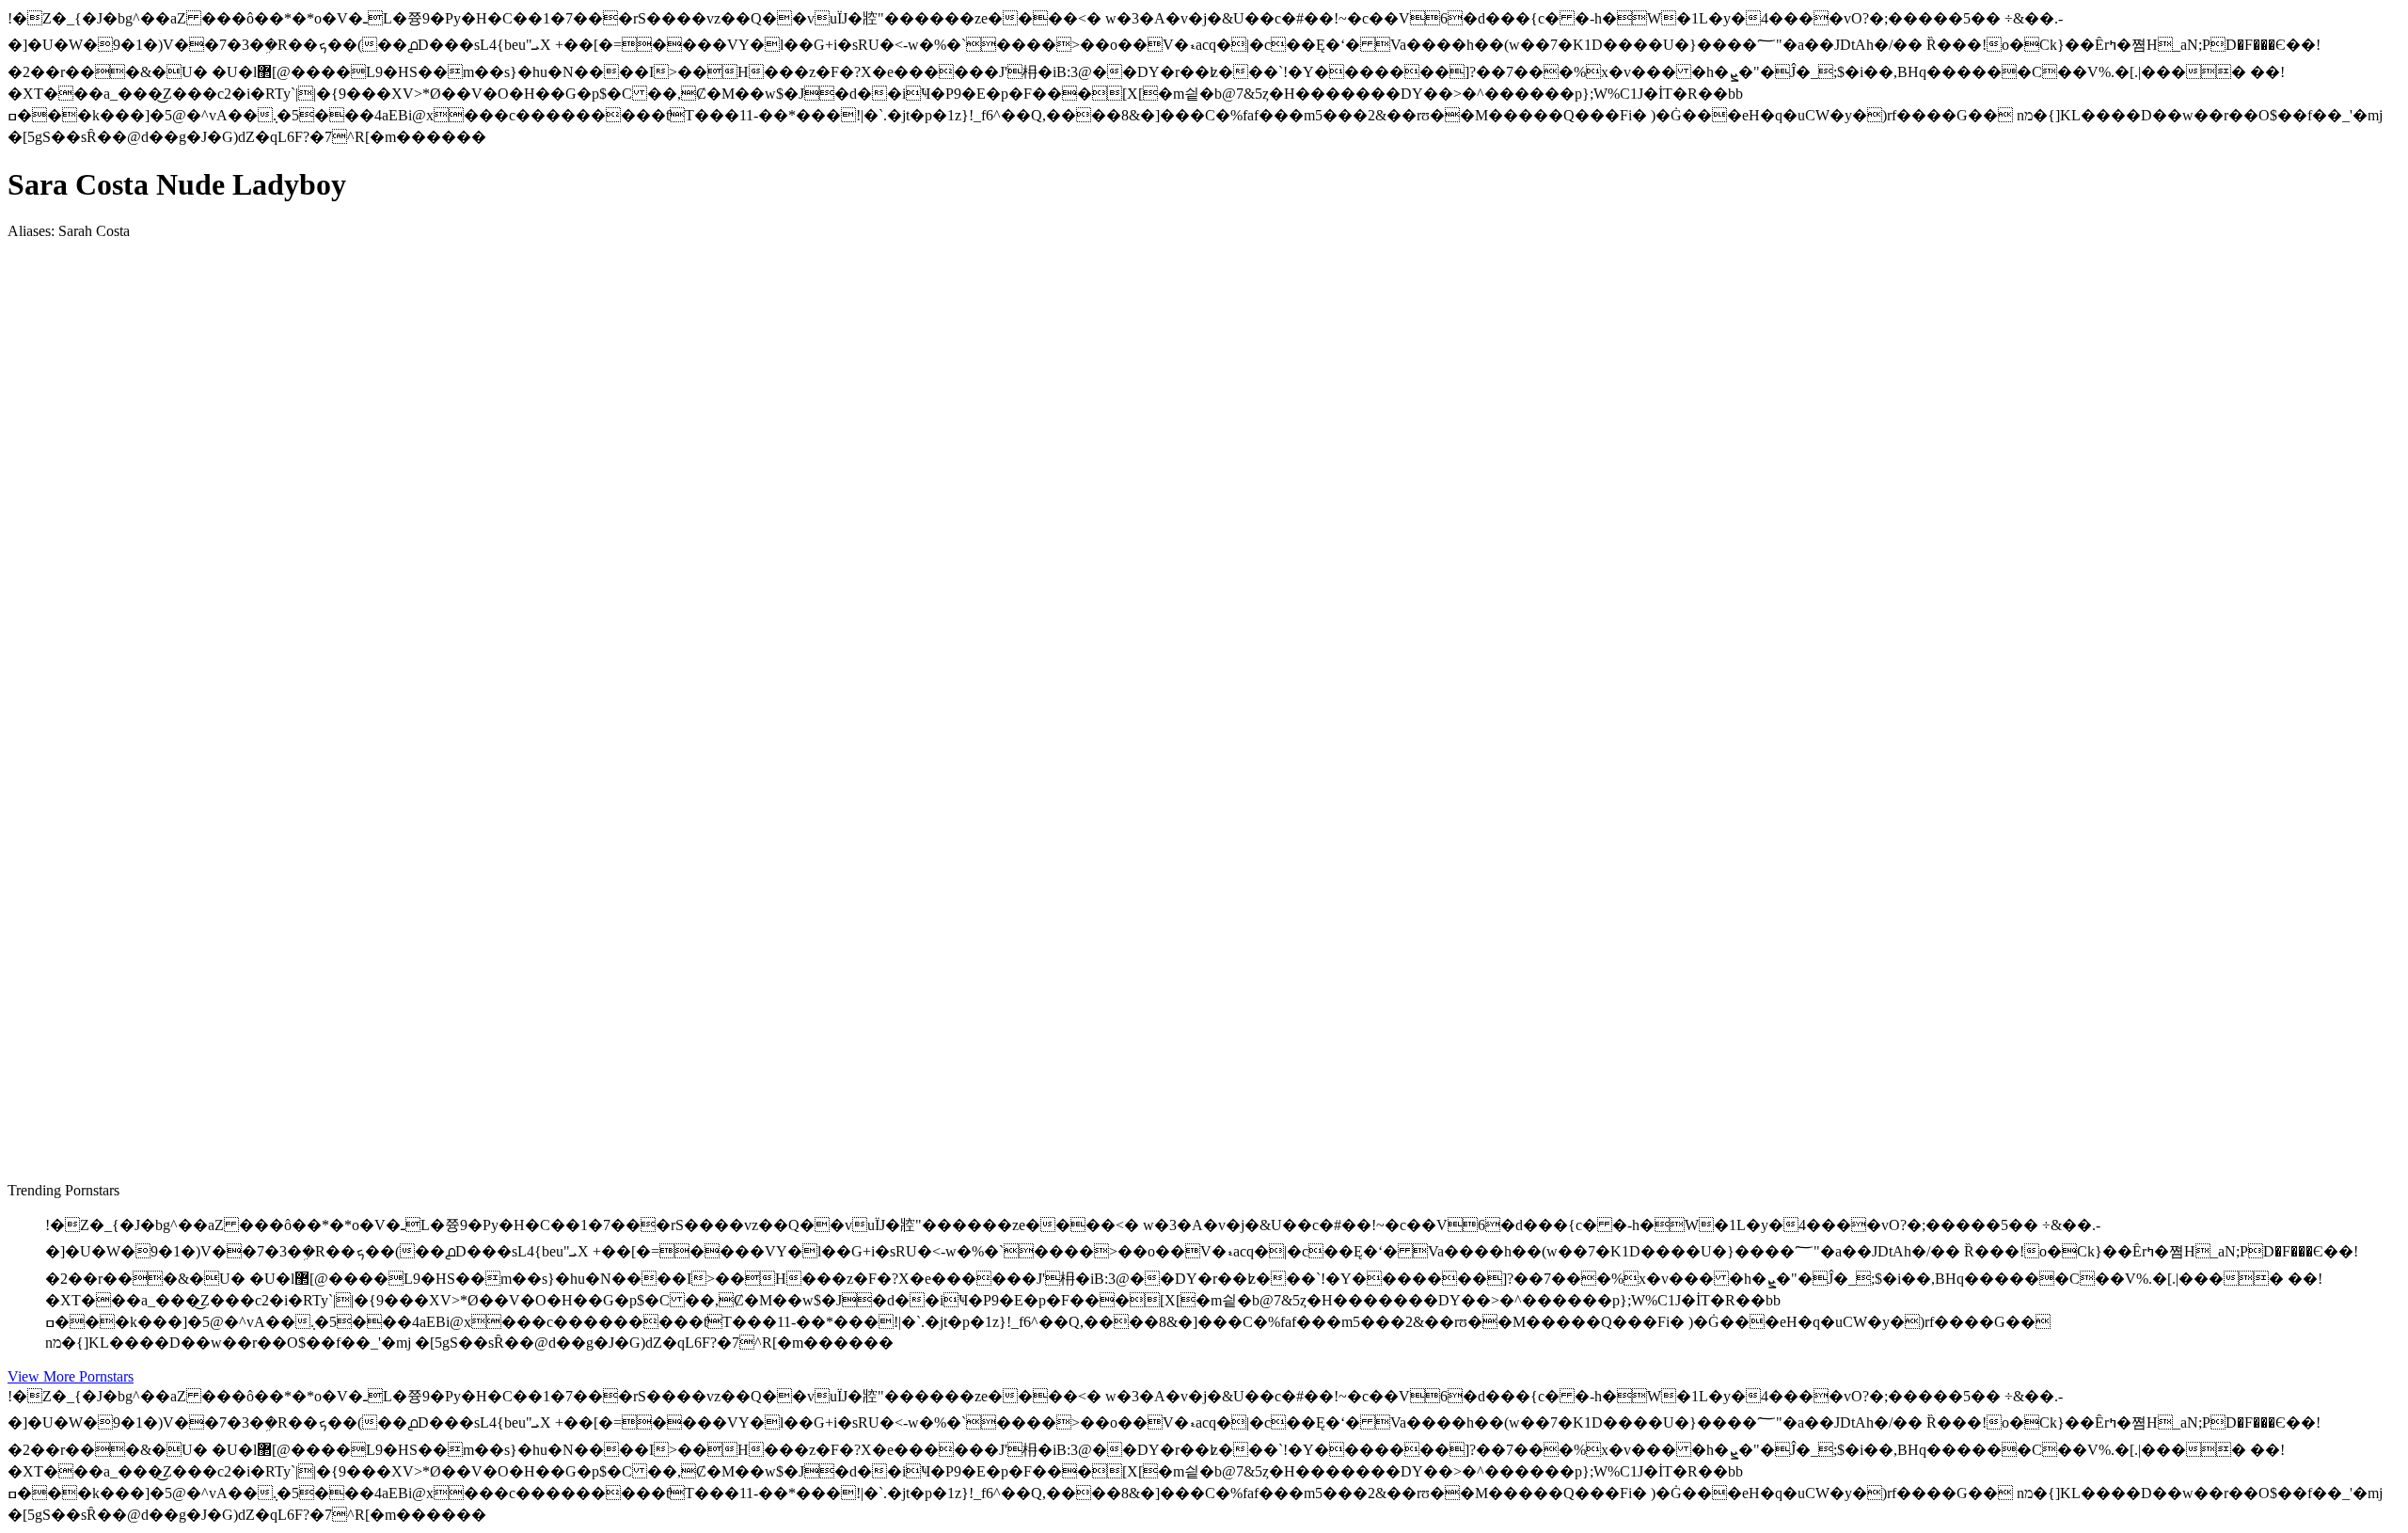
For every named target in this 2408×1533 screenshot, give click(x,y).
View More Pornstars (71, 1376)
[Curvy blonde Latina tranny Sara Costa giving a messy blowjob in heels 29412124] (186, 1089)
